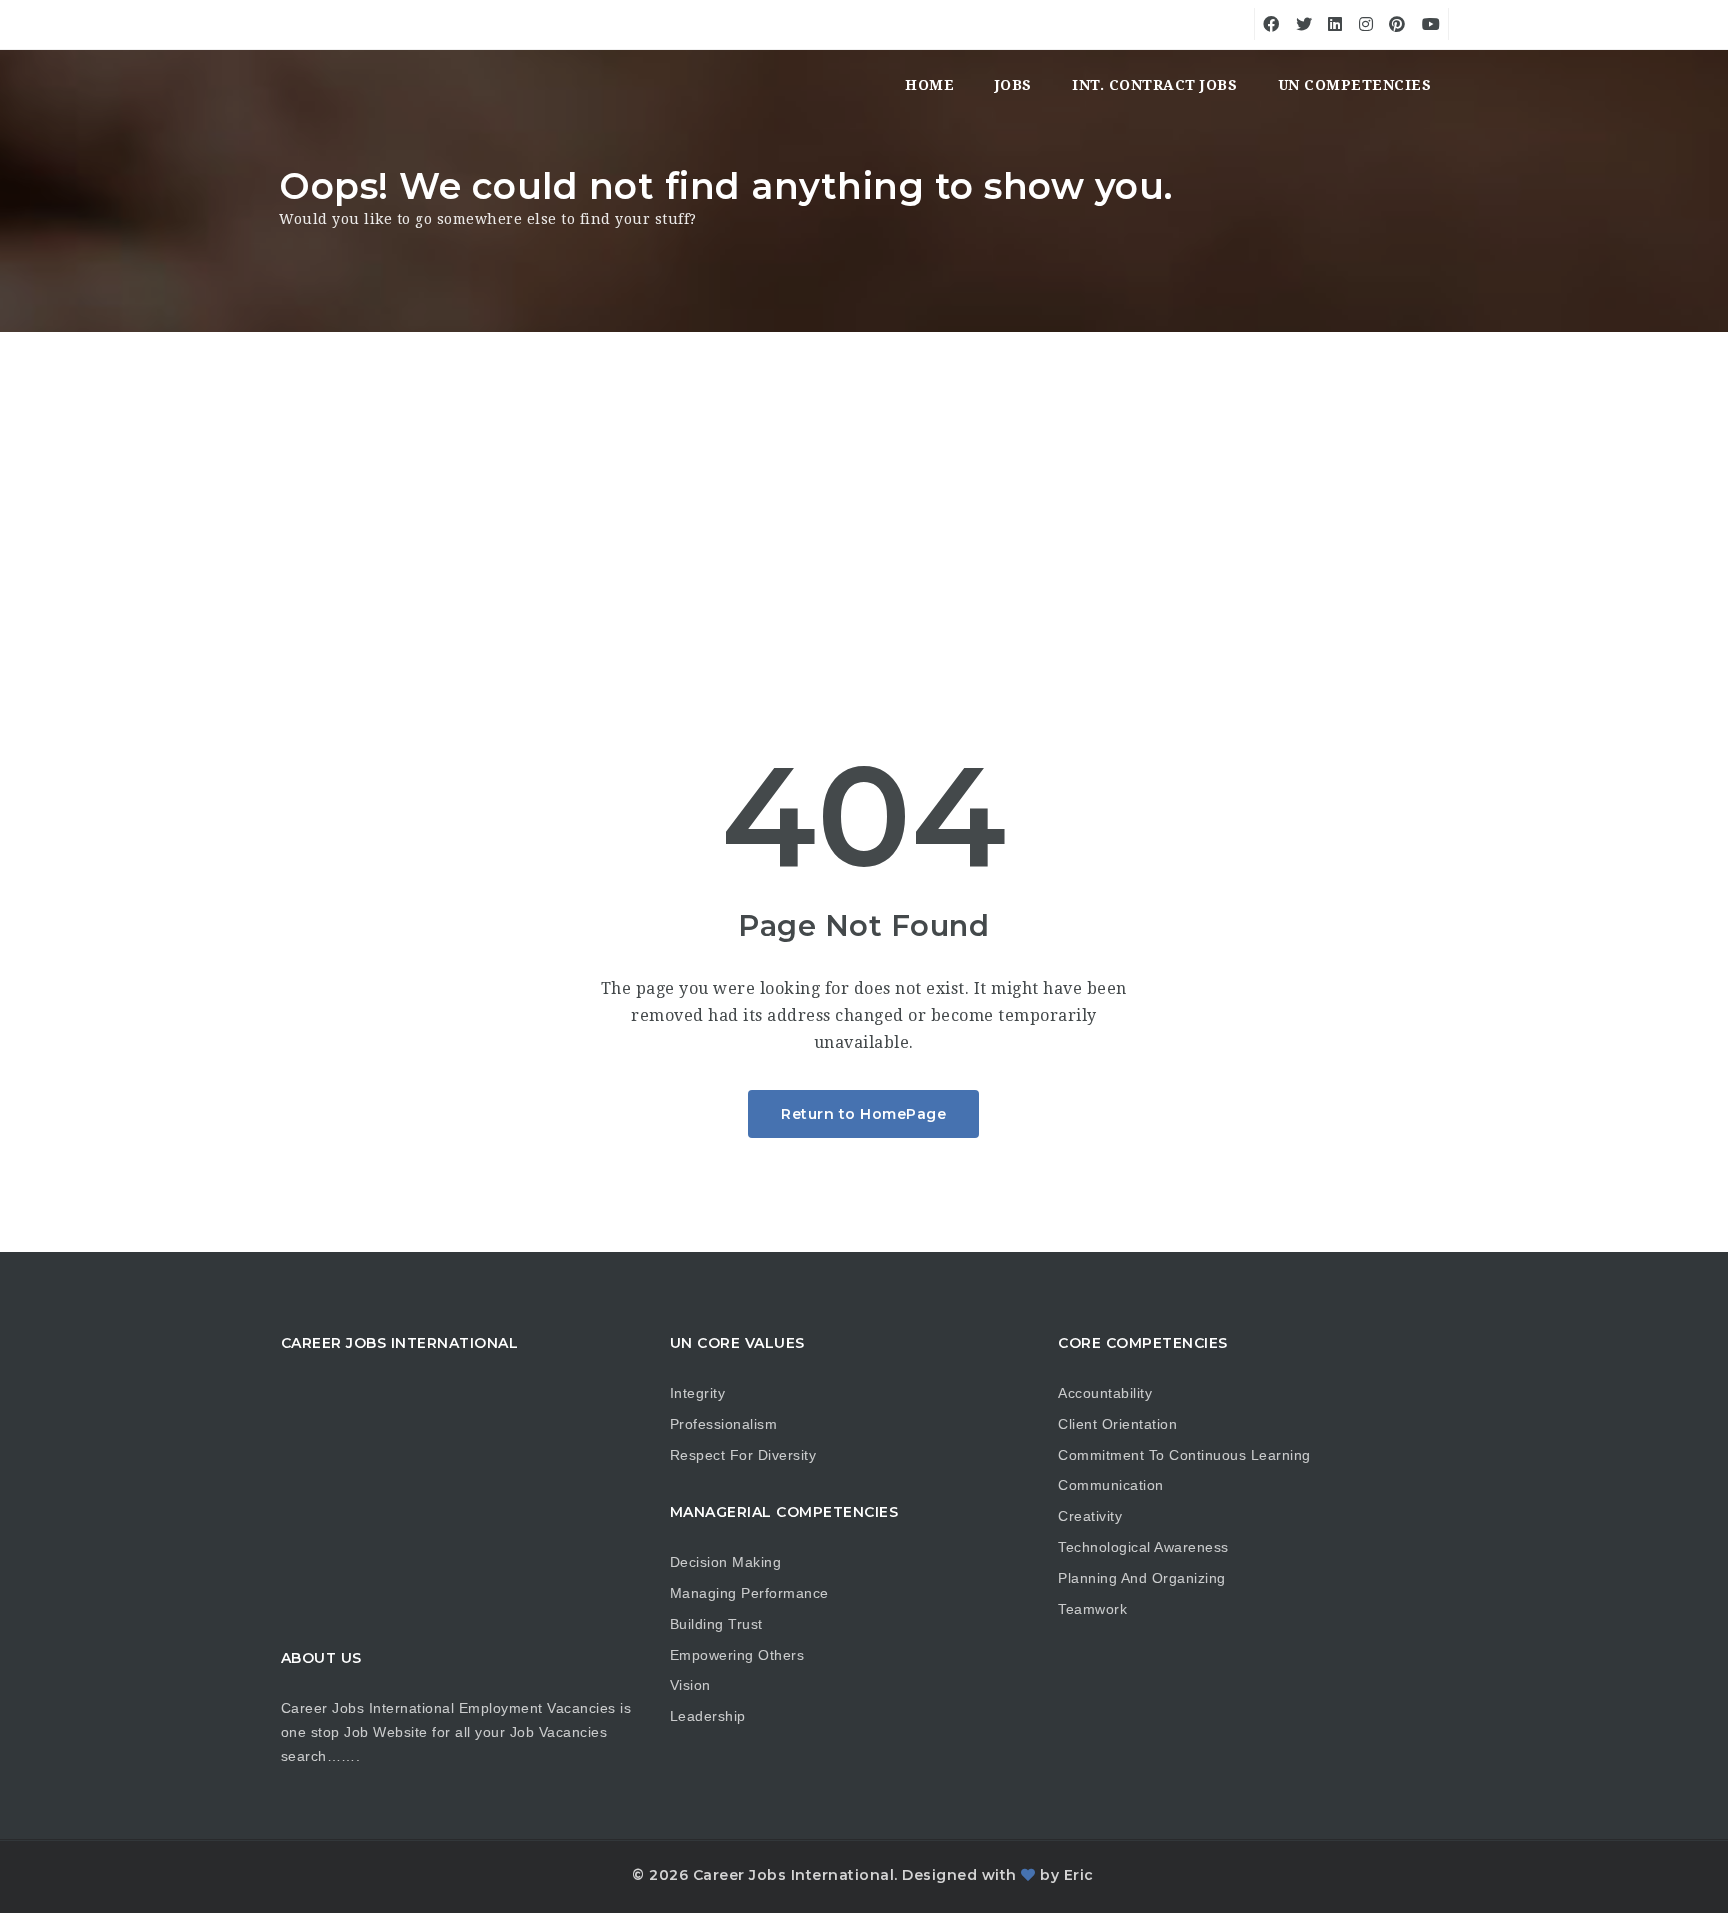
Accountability (1105, 1393)
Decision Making (726, 1562)
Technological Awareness (1143, 1547)
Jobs (1013, 85)
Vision (690, 1685)
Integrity (698, 1393)
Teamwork (1092, 1609)
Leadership (708, 1716)
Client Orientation (1117, 1424)
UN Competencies (1355, 85)
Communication (1111, 1485)
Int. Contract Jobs (1154, 85)
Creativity (1090, 1516)
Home (929, 85)
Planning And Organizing (1142, 1578)
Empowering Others (737, 1655)
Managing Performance (749, 1593)
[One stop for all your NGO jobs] (304, 85)
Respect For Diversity (743, 1455)
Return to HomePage (863, 1114)
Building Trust (716, 1624)
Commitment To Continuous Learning (1184, 1455)
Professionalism (724, 1424)
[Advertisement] (864, 482)
